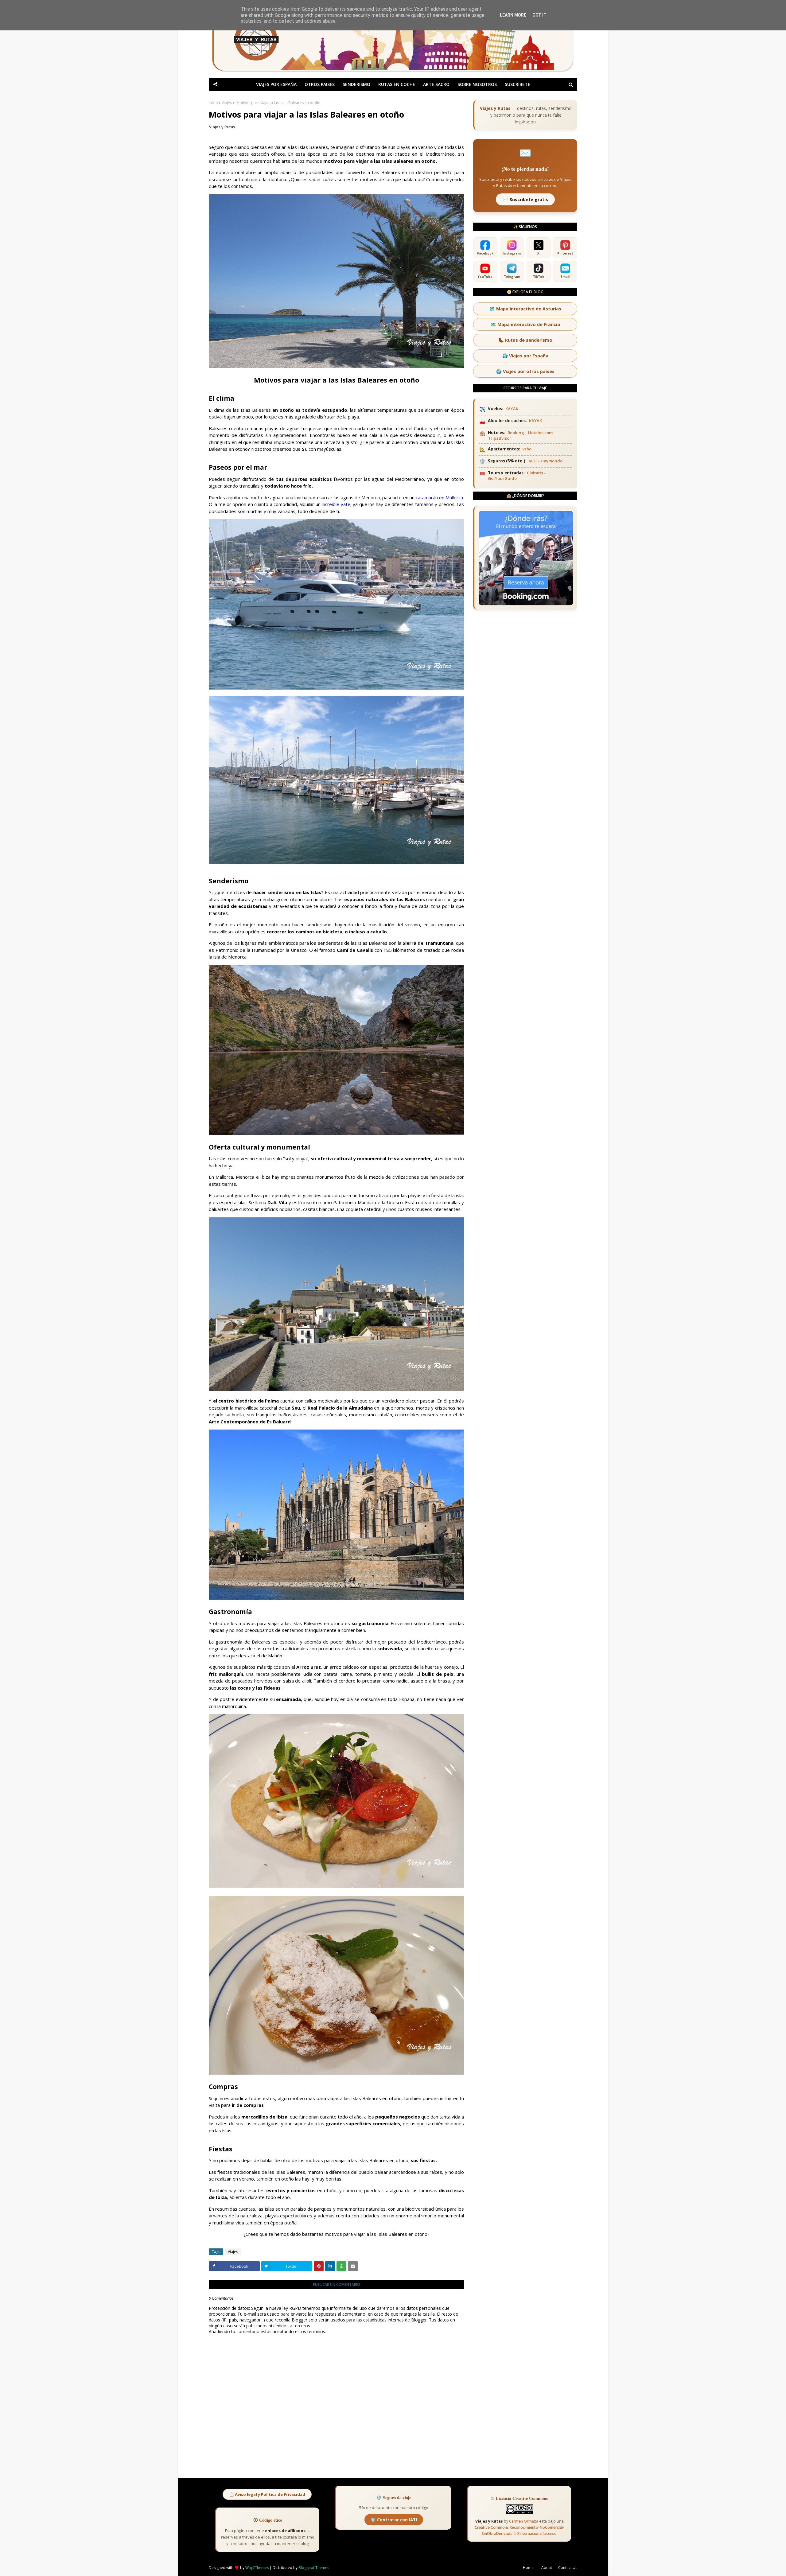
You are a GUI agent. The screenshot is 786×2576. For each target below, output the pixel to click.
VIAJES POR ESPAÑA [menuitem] (276, 84)
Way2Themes (257, 2568)
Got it (539, 15)
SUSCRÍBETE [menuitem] (518, 84)
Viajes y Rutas (222, 127)
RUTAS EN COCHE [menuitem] (397, 84)
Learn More (513, 15)
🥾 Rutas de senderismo (525, 340)
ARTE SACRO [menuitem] (436, 84)
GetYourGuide (502, 478)
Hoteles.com (540, 433)
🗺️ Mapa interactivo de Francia (525, 324)
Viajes (227, 103)
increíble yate (336, 504)
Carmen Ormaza (524, 2521)
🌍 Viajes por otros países (525, 371)
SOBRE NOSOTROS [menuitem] (477, 84)
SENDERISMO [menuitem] (356, 84)
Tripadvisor (500, 438)
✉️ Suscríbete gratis (525, 199)
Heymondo (552, 461)
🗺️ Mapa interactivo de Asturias (525, 309)
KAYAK (512, 409)
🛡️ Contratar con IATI (394, 2520)
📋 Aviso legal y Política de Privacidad (267, 2494)
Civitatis (535, 473)
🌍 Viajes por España (525, 356)
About (547, 2568)
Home (528, 2568)
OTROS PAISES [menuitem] (320, 84)
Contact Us (568, 2568)
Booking (516, 433)
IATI (533, 461)
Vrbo (527, 449)
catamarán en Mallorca (439, 497)
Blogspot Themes (314, 2568)
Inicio (213, 103)
